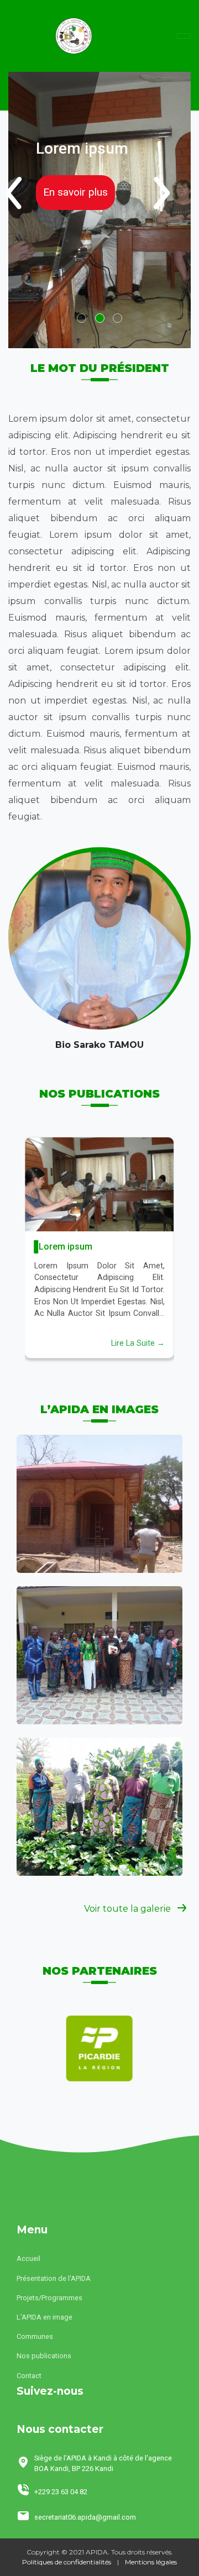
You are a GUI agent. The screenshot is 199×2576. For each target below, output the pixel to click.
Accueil (28, 2258)
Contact (29, 2376)
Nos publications (44, 2356)
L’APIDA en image (44, 2317)
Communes (35, 2336)
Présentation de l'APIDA (54, 2278)
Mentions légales (151, 2562)
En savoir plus (75, 192)
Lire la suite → (138, 1343)
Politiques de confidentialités (67, 2562)
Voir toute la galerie (129, 1909)
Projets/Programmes (49, 2298)
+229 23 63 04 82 (61, 2492)
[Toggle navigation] (184, 36)
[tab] (82, 318)
